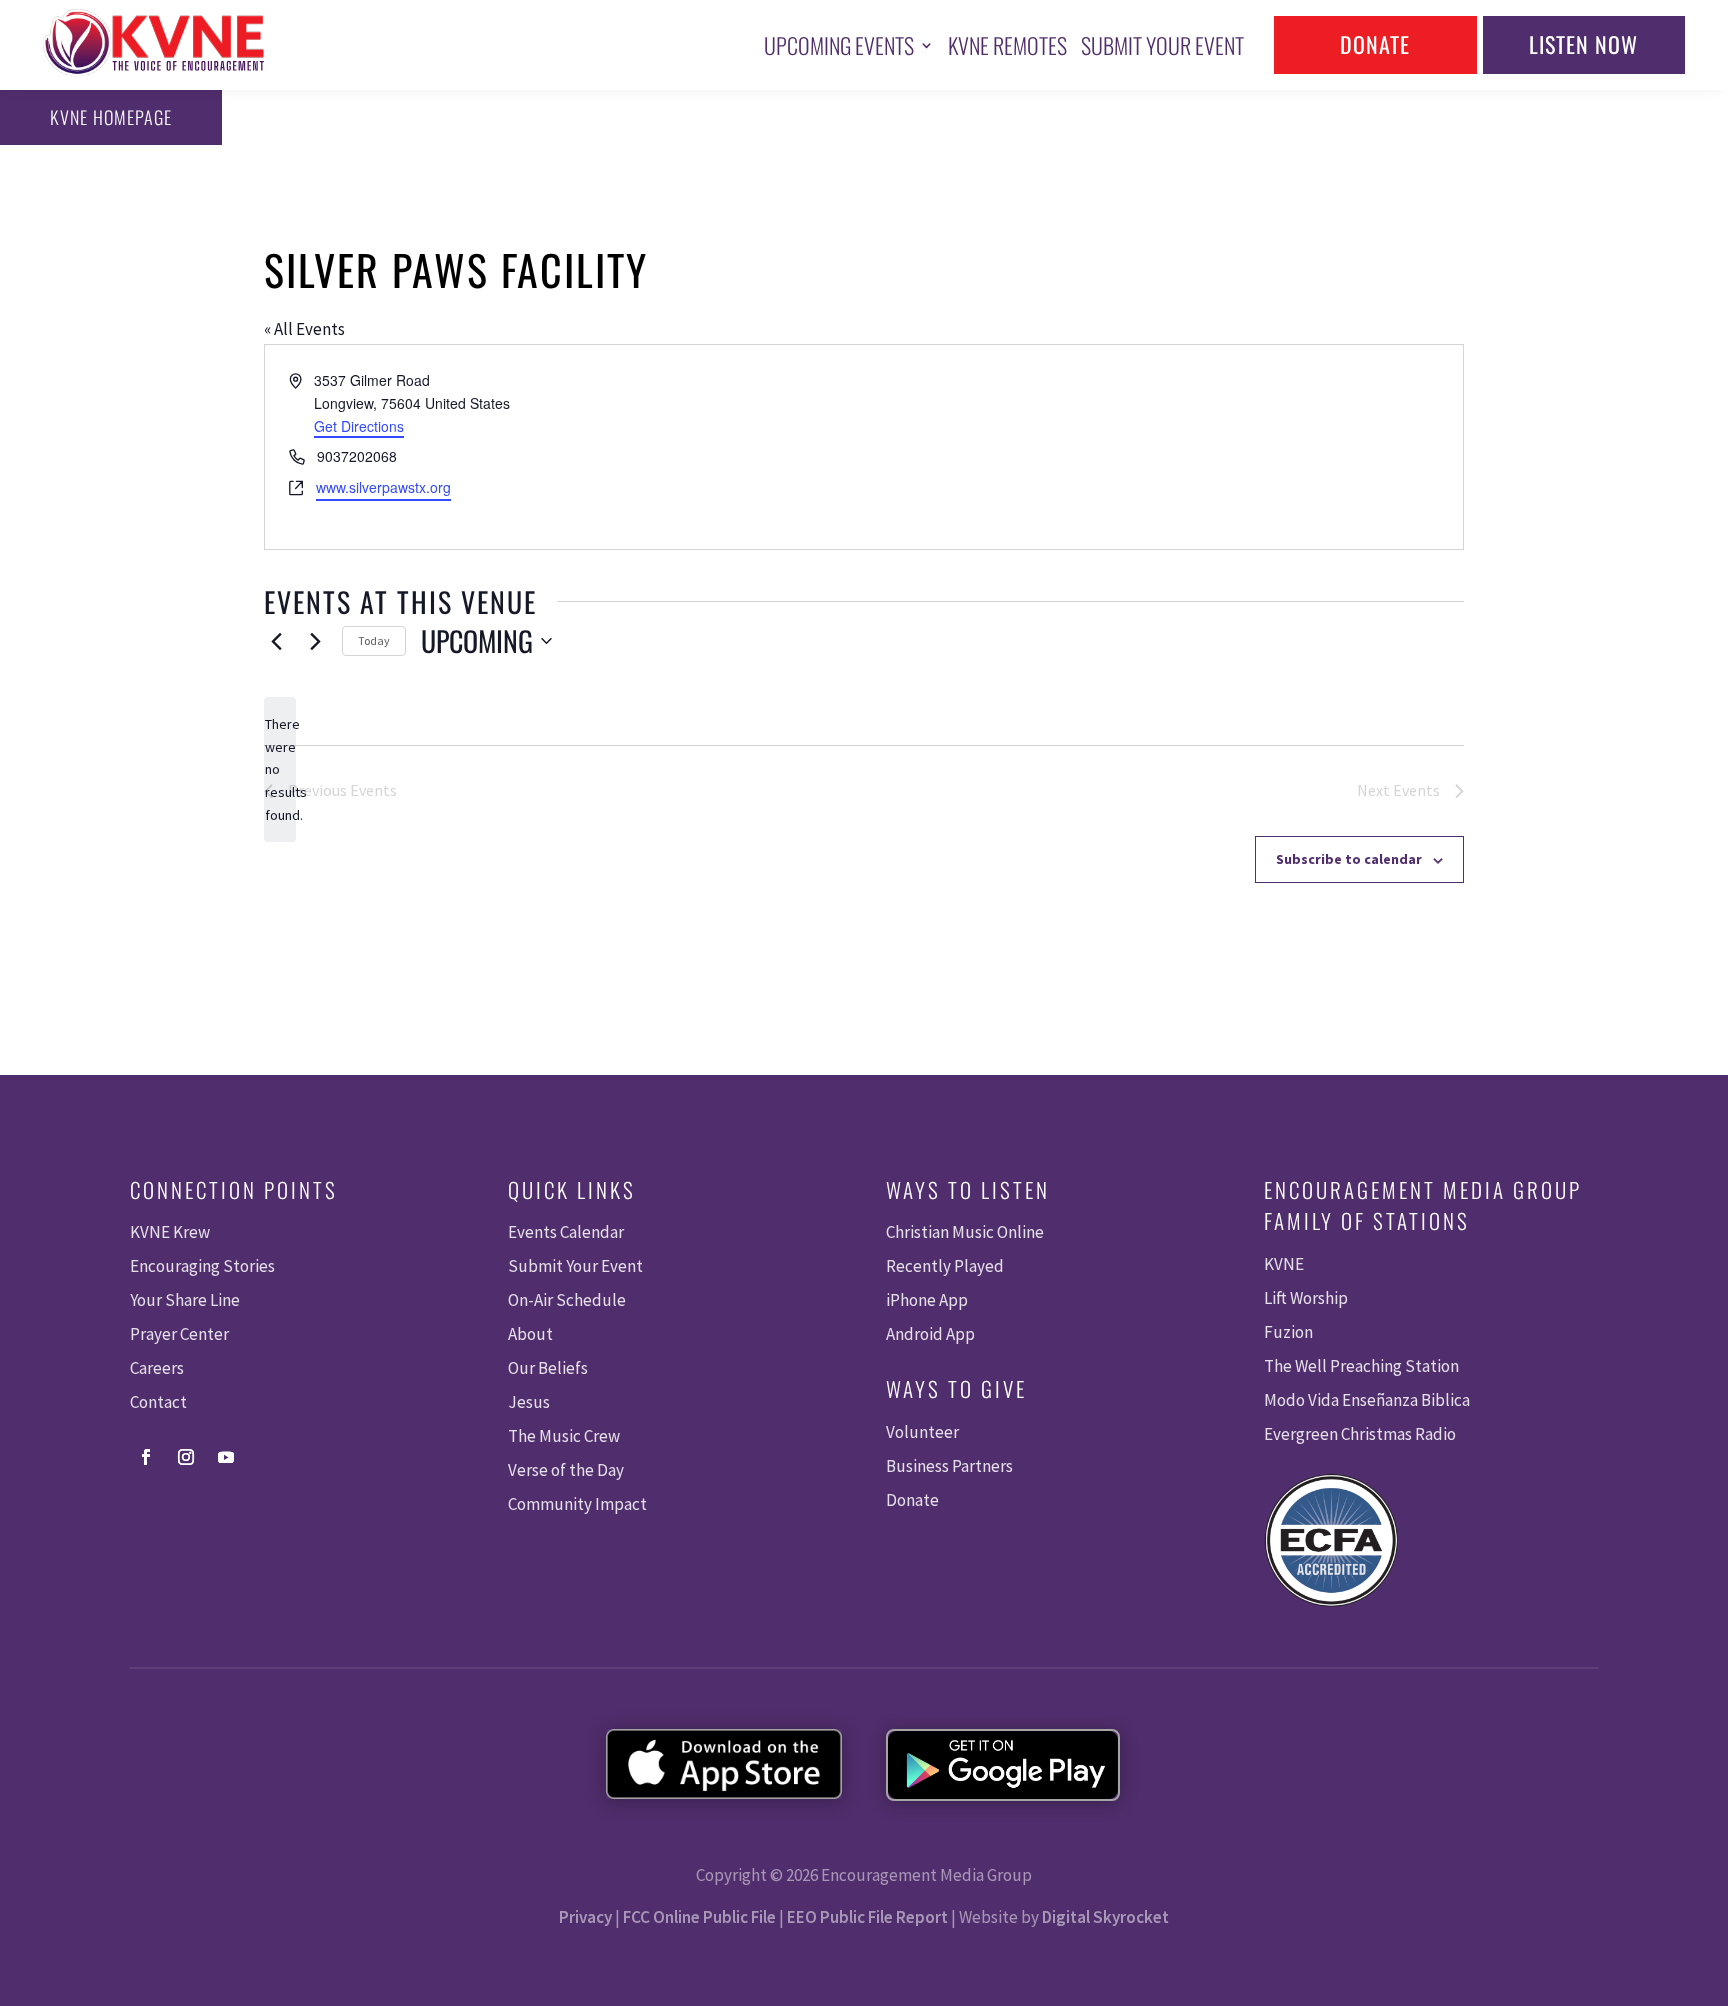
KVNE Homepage (111, 117)
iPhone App (927, 1300)
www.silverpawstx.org (383, 487)
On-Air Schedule (567, 1300)
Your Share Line (185, 1300)
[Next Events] (315, 641)
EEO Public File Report (867, 1917)
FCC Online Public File (699, 1917)
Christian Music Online (965, 1232)
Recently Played (945, 1266)
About (530, 1334)
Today (374, 640)
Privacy (585, 1917)
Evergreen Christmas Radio (1360, 1434)
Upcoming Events (839, 45)
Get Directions (359, 426)
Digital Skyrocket (1105, 1917)
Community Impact (577, 1504)
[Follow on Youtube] (226, 1457)
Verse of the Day (566, 1470)
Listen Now (1583, 44)
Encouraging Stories (202, 1266)
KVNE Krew (170, 1232)
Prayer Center (179, 1334)
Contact (158, 1402)
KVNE (1284, 1264)
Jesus (529, 1402)
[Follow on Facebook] (146, 1457)
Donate (1375, 44)
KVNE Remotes (1007, 45)
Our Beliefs (548, 1368)
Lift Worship (1306, 1298)
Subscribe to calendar (1349, 859)
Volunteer (922, 1432)
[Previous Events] (276, 641)
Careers (157, 1368)
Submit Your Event (1162, 45)
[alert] (280, 769)
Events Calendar (566, 1232)
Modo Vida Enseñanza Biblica (1367, 1400)
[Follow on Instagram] (186, 1457)
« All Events (304, 329)
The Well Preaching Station (1361, 1366)
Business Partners (949, 1466)
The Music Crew (564, 1436)
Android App (930, 1334)
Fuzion (1288, 1332)
